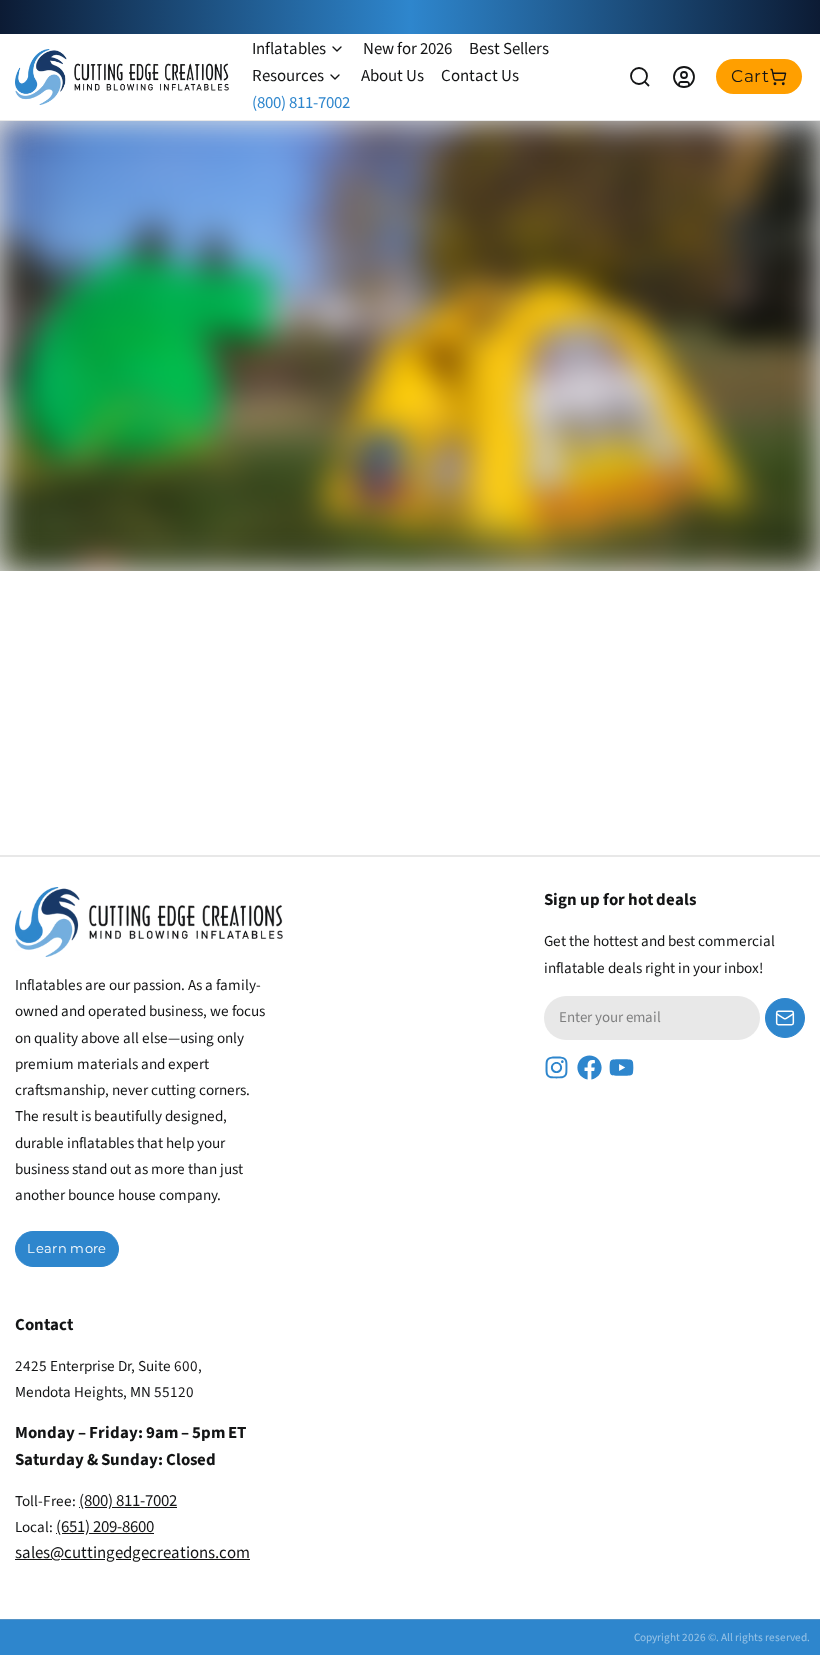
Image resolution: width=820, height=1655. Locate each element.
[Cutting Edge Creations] (122, 77)
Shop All (194, 519)
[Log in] (684, 77)
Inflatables (289, 49)
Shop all (745, 718)
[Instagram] (556, 1067)
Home (76, 519)
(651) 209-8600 (105, 1527)
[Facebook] (589, 1067)
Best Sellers (509, 49)
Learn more (66, 1248)
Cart (750, 76)
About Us (392, 76)
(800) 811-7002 (301, 103)
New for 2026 (407, 49)
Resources (288, 76)
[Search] (640, 77)
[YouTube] (621, 1067)
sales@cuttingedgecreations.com (132, 1553)
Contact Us (480, 76)
